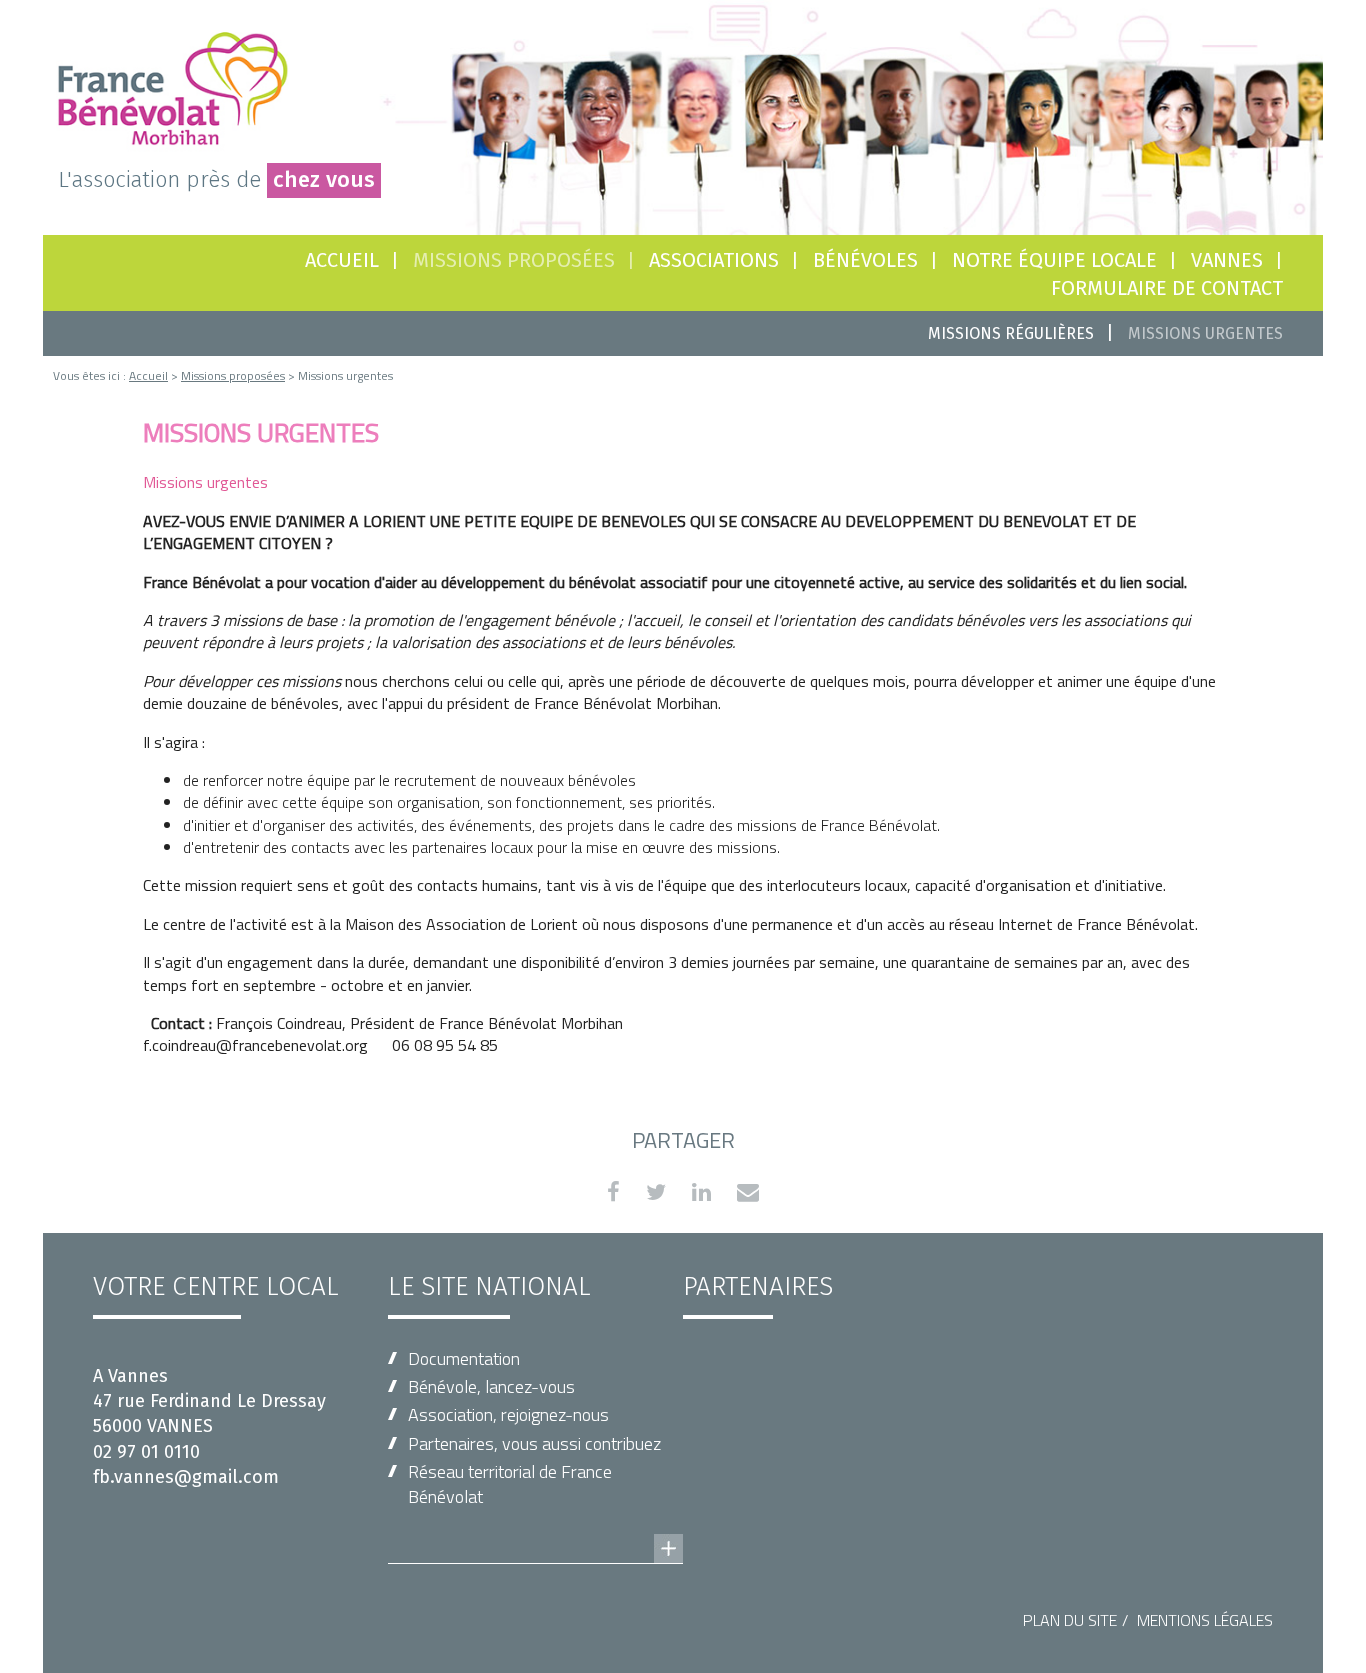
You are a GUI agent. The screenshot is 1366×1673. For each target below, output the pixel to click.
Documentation (464, 1358)
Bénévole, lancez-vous (491, 1386)
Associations (714, 260)
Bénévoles (865, 260)
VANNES (1227, 260)
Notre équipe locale (1054, 260)
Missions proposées (514, 260)
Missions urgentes (1205, 333)
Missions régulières (1011, 333)
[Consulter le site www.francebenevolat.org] (535, 1529)
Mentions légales (1205, 1620)
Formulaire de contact (1167, 288)
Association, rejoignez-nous (508, 1414)
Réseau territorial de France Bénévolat (510, 1484)
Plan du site (1070, 1620)
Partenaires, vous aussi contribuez (534, 1443)
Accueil (342, 260)
